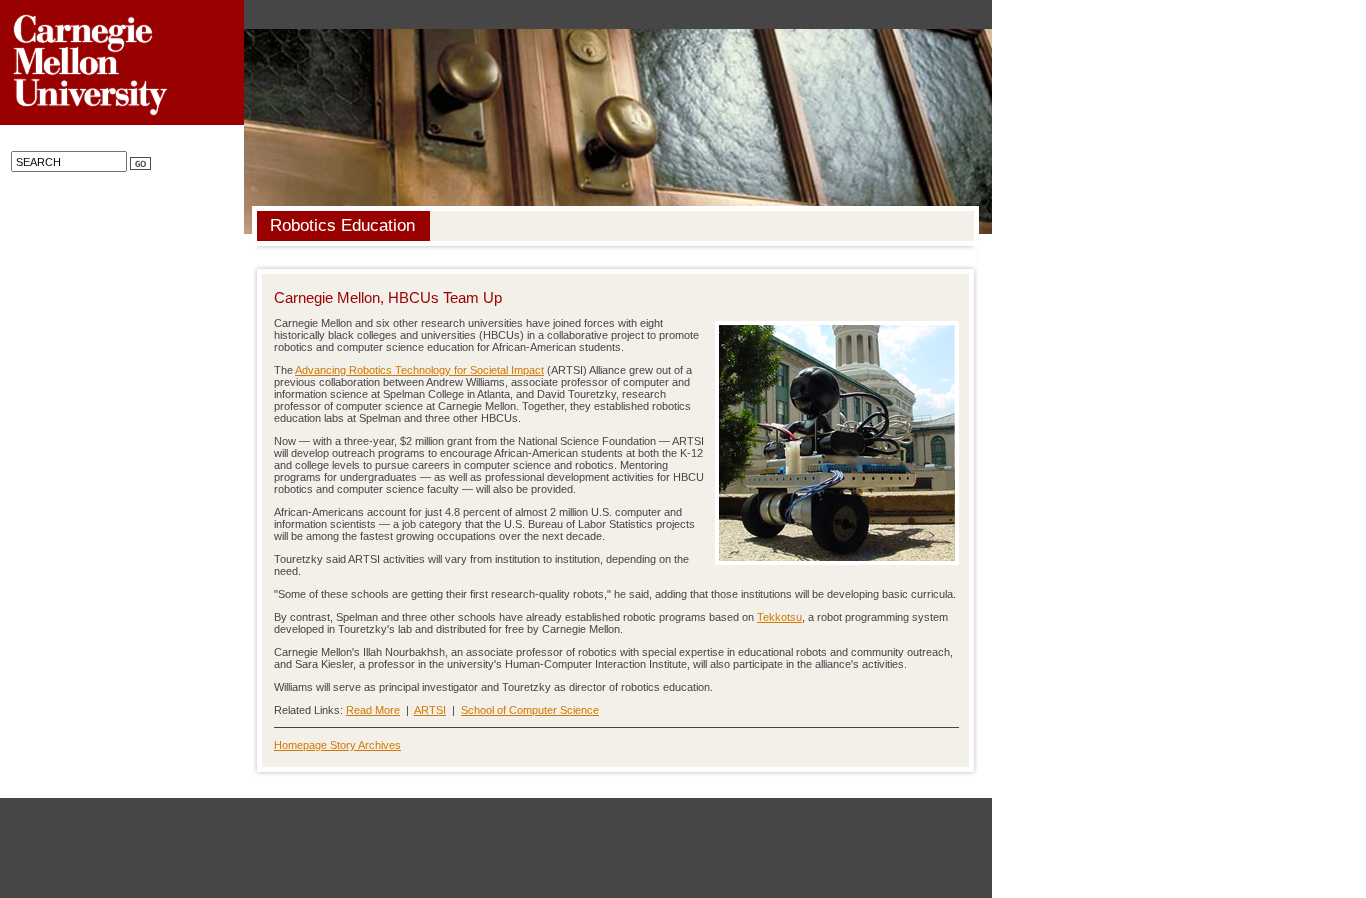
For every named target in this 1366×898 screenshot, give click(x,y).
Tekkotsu (779, 617)
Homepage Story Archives (337, 745)
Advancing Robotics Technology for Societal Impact (419, 370)
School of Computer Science (530, 710)
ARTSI (430, 710)
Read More (373, 710)
